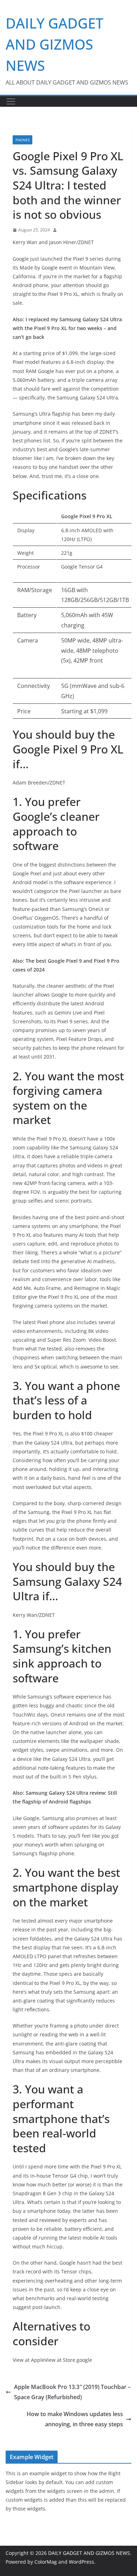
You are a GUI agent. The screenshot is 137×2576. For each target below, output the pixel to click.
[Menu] (11, 101)
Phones (22, 140)
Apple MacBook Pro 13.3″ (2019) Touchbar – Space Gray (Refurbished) (72, 2392)
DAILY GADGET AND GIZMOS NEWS (54, 44)
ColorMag (46, 2562)
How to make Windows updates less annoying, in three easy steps (75, 2419)
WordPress (81, 2562)
